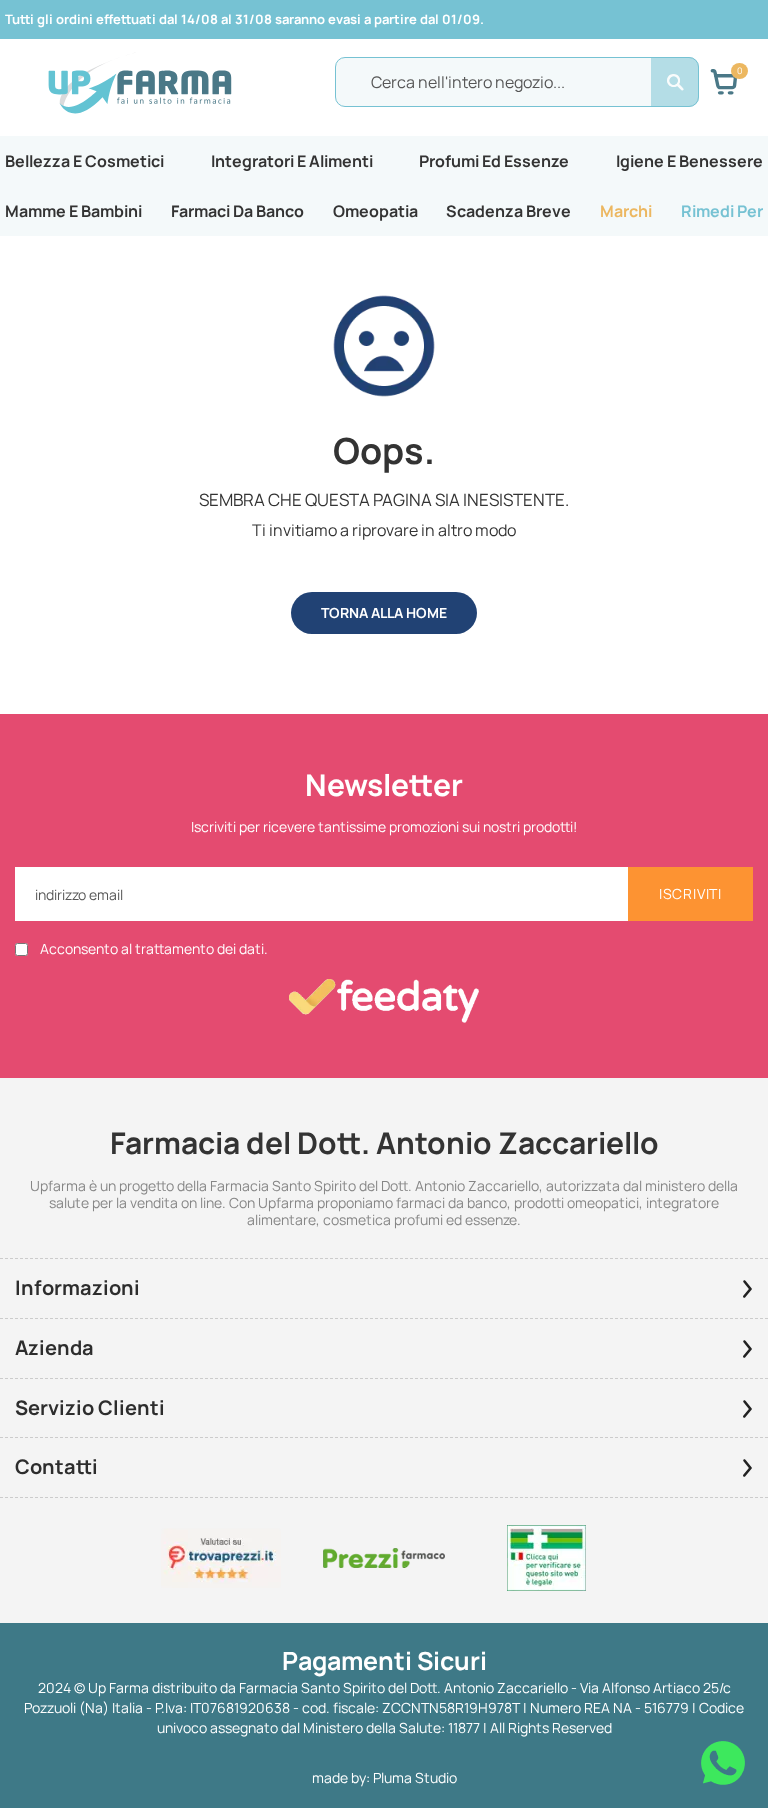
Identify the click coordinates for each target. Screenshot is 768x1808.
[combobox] (517, 82)
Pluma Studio (415, 1777)
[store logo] (139, 83)
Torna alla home (384, 612)
